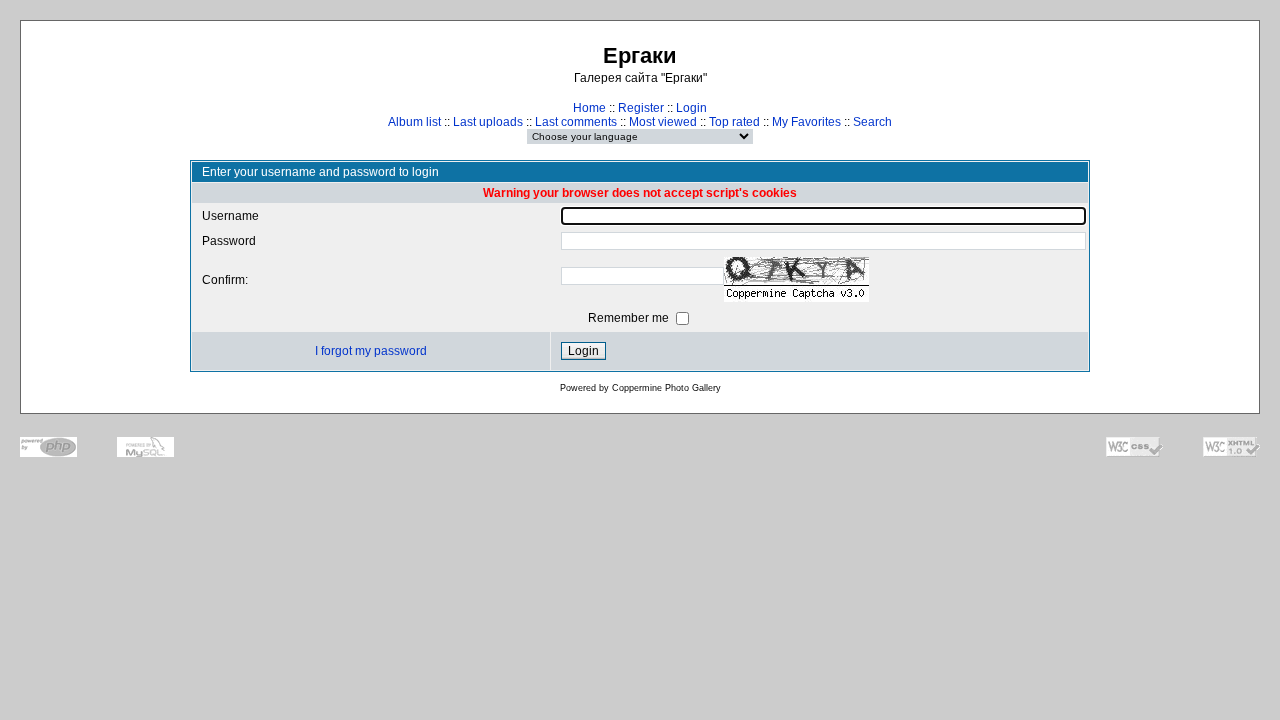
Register (641, 108)
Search (872, 122)
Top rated (734, 122)
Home (589, 108)
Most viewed (663, 122)
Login (691, 108)
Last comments (576, 122)
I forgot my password (371, 351)
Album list (414, 122)
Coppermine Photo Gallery (666, 388)
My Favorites (806, 122)
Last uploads (488, 122)
